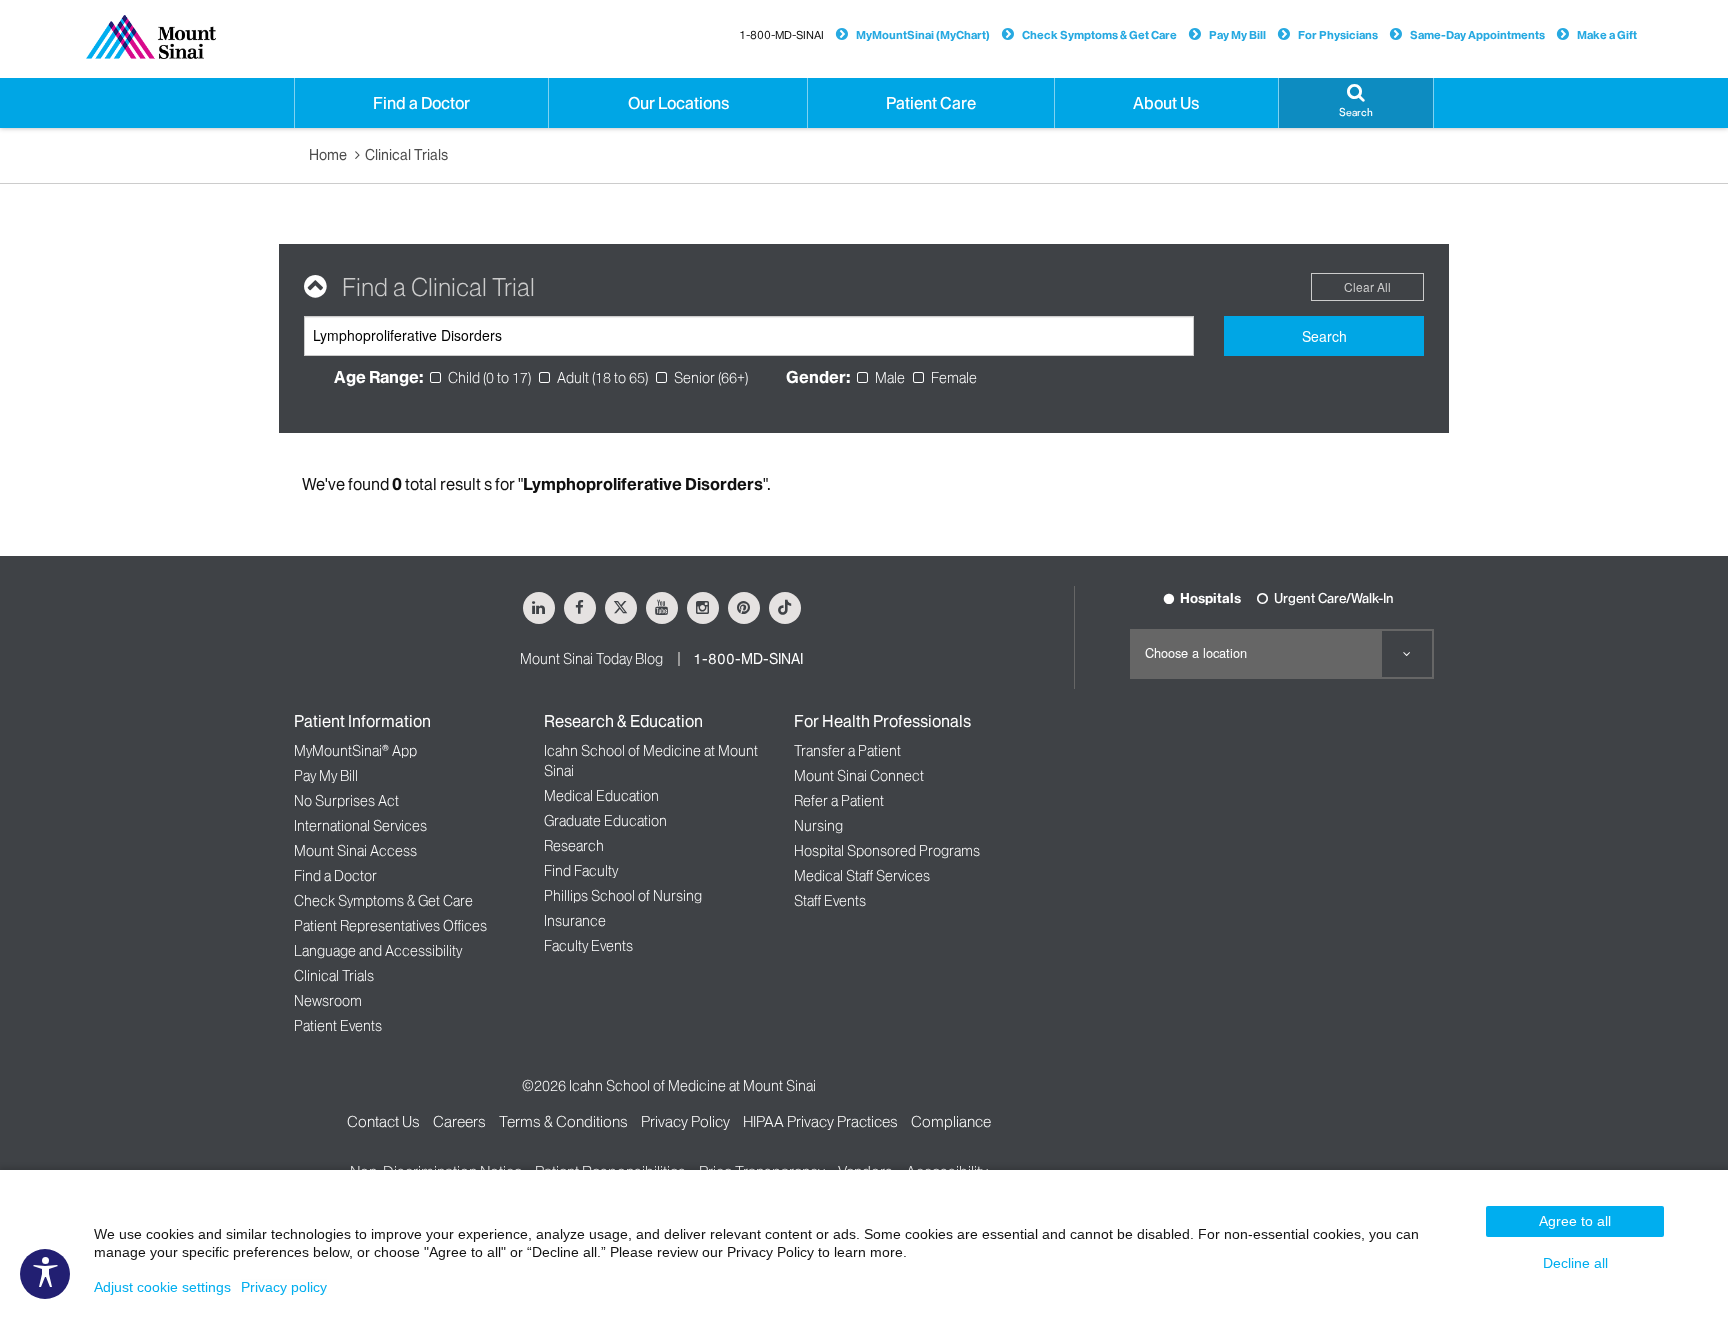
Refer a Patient (839, 801)
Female (954, 378)
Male (890, 378)
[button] (1356, 103)
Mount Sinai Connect (859, 776)
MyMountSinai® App (355, 751)
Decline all (1575, 1263)
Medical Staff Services (862, 876)
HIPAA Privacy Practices (820, 1121)
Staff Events (830, 901)
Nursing (818, 826)
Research (574, 846)
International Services (360, 826)
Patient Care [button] (931, 103)
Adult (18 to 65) (602, 378)
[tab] (864, 287)
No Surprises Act (346, 801)
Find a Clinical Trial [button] (438, 287)
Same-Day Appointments (1477, 35)
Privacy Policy (685, 1121)
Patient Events (338, 1026)
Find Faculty (581, 871)
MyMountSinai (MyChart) (923, 35)
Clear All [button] (1367, 286)
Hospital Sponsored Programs (887, 851)
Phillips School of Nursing (623, 896)
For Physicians (1338, 35)
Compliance (951, 1121)
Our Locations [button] (678, 103)
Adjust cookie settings (162, 1287)
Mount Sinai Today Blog (591, 659)
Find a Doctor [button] (421, 103)
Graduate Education (605, 821)
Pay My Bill (1237, 35)
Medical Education (601, 796)
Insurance (575, 921)
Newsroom (328, 1001)
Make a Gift (1607, 35)
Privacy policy (284, 1287)
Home (328, 155)
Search (1324, 336)
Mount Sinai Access (355, 851)
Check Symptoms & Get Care (1099, 35)
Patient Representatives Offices (390, 926)
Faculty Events (588, 946)
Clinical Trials (406, 155)
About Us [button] (1166, 103)
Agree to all (1575, 1221)
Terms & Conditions (563, 1121)
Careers (459, 1121)
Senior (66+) (711, 378)
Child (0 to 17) (489, 378)
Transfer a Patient (847, 751)
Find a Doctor (335, 876)
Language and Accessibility (378, 951)
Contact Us (383, 1121)
